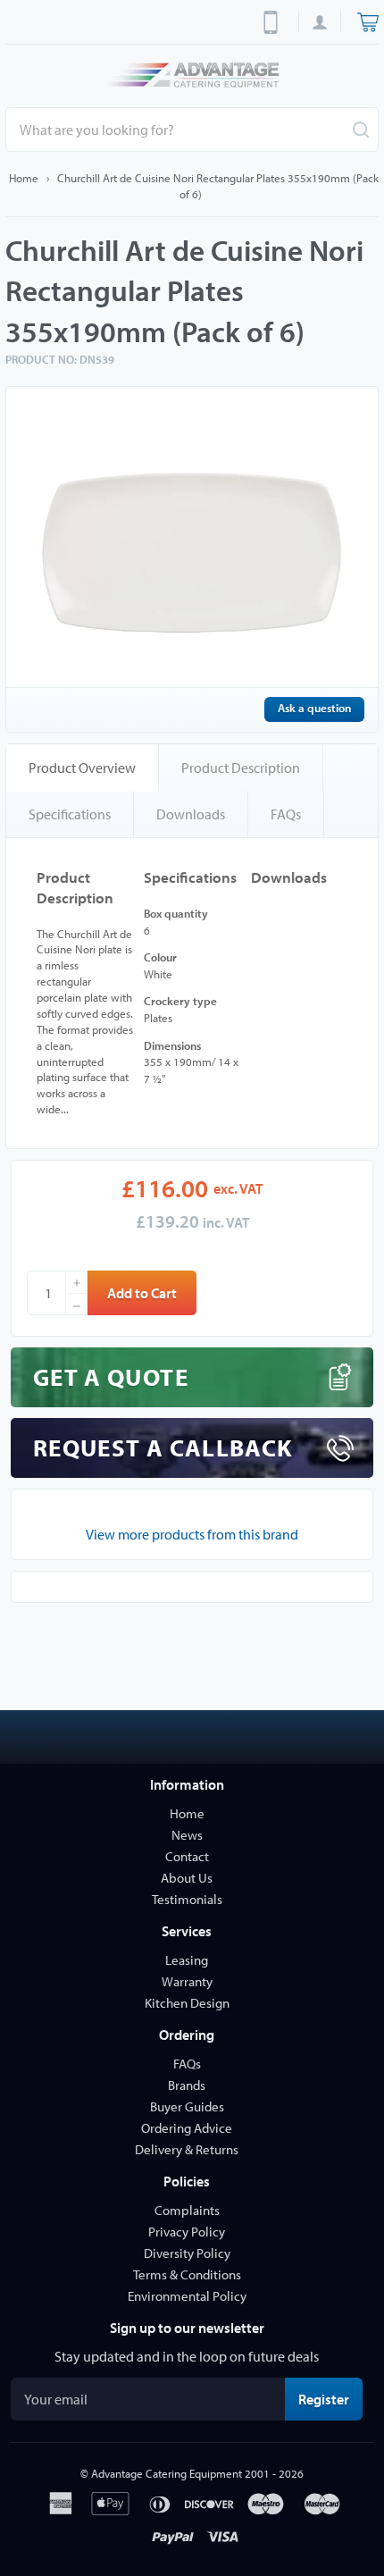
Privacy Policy (187, 2232)
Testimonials (187, 1899)
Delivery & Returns (187, 2149)
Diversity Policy (187, 2253)
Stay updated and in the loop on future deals (187, 2356)
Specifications (70, 814)
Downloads (191, 814)
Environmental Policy (187, 2296)
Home (24, 178)
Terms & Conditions (187, 2274)
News (187, 1835)
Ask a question (314, 708)
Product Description (241, 768)
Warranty (187, 1981)
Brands (187, 2085)
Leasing (187, 1960)
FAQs (286, 814)
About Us (187, 1878)
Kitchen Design (187, 2003)
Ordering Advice (187, 2128)
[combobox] (192, 130)
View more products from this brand (192, 1534)
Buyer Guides (187, 2106)
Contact (187, 1856)
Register (330, 2399)
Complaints (187, 2210)
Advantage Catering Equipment (167, 2473)
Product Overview (82, 768)
